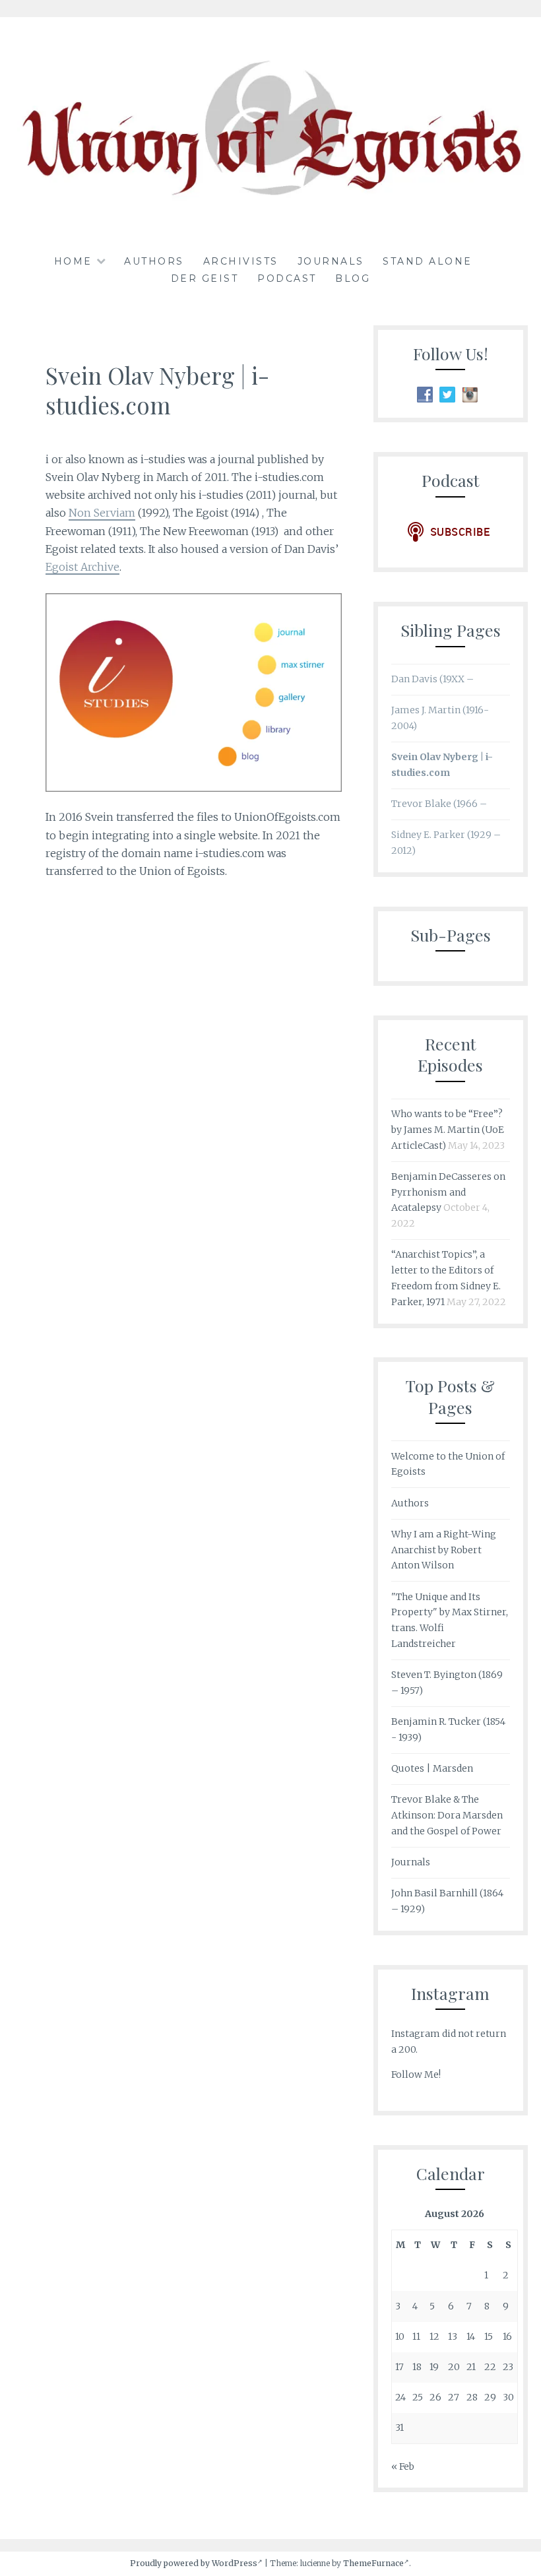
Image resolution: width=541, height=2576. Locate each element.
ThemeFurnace (373, 2563)
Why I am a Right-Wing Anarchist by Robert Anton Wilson (444, 1550)
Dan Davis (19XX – (432, 679)
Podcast (287, 278)
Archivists (241, 261)
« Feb (403, 2466)
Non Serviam (102, 513)
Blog (353, 278)
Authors (154, 261)
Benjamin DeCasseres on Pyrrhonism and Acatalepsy (448, 1192)
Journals (331, 261)
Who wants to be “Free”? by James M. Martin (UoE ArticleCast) (448, 1130)
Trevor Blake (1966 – (439, 804)
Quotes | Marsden (432, 1768)
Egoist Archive (82, 567)
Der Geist (205, 278)
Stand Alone (428, 261)
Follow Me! (416, 2075)
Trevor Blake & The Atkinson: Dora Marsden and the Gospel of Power (447, 1815)
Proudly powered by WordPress (194, 2563)
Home (73, 261)
